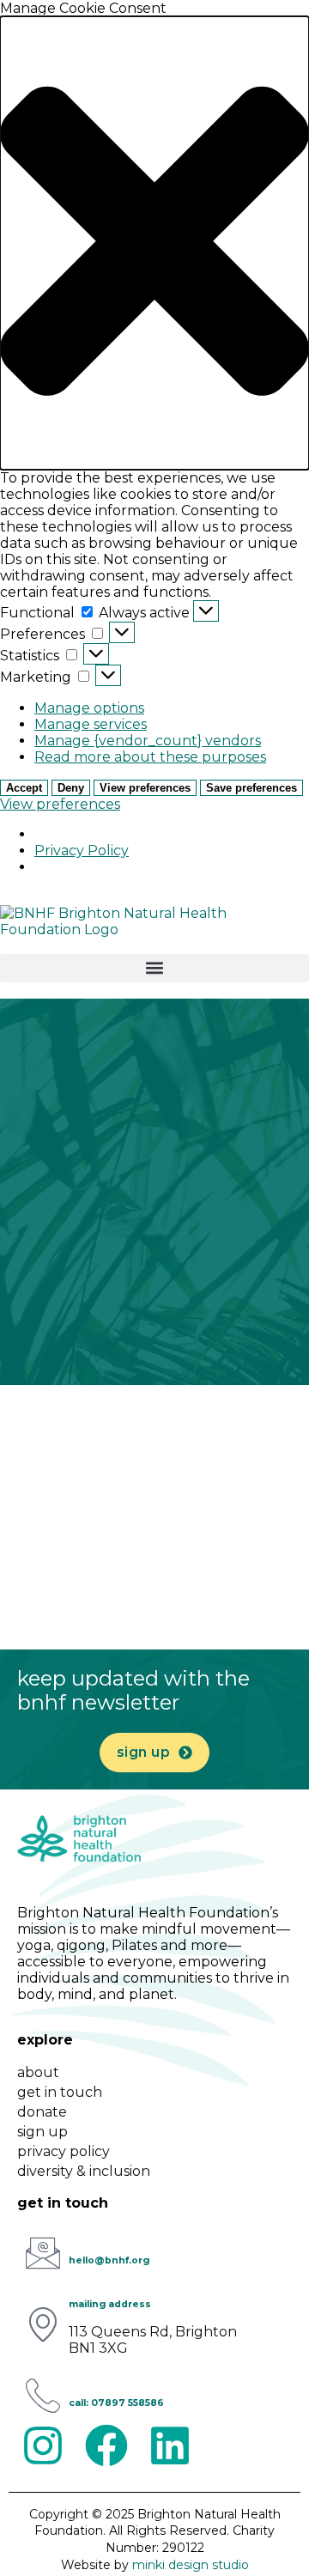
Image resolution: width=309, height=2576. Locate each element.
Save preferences (251, 788)
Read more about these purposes (150, 757)
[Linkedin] (170, 2445)
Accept (24, 788)
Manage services (91, 724)
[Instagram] (43, 2445)
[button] (154, 243)
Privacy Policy (82, 851)
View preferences (145, 788)
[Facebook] (106, 2445)
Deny (71, 788)
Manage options (89, 708)
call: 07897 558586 (116, 2403)
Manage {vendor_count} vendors (148, 741)
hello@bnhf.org (109, 2260)
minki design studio (191, 2565)
